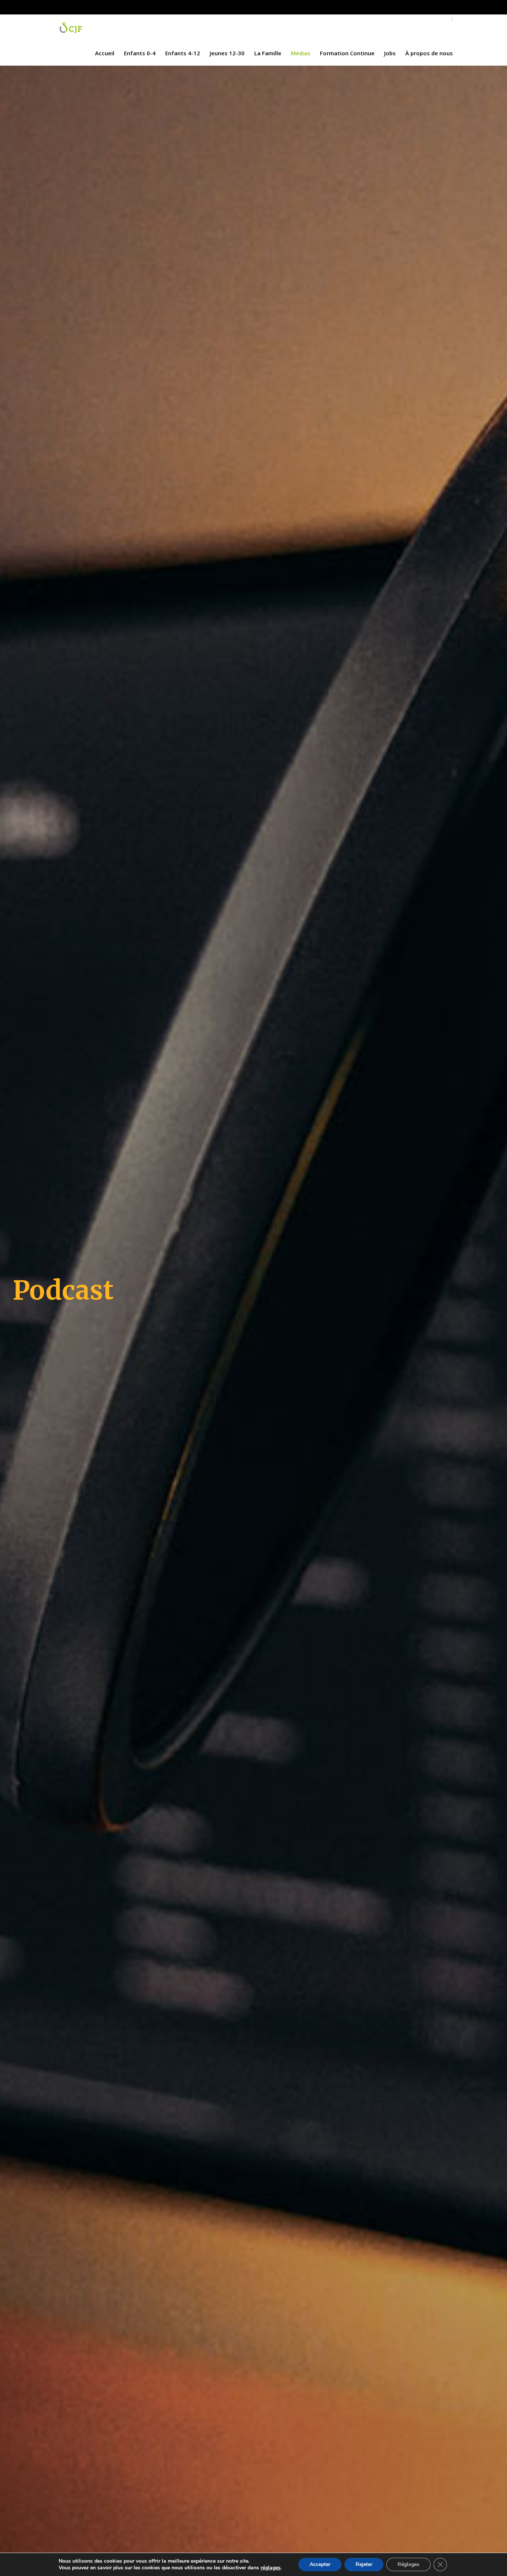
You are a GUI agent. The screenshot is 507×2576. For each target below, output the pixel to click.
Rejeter (364, 2564)
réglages (271, 2568)
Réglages (408, 2564)
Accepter (320, 2564)
